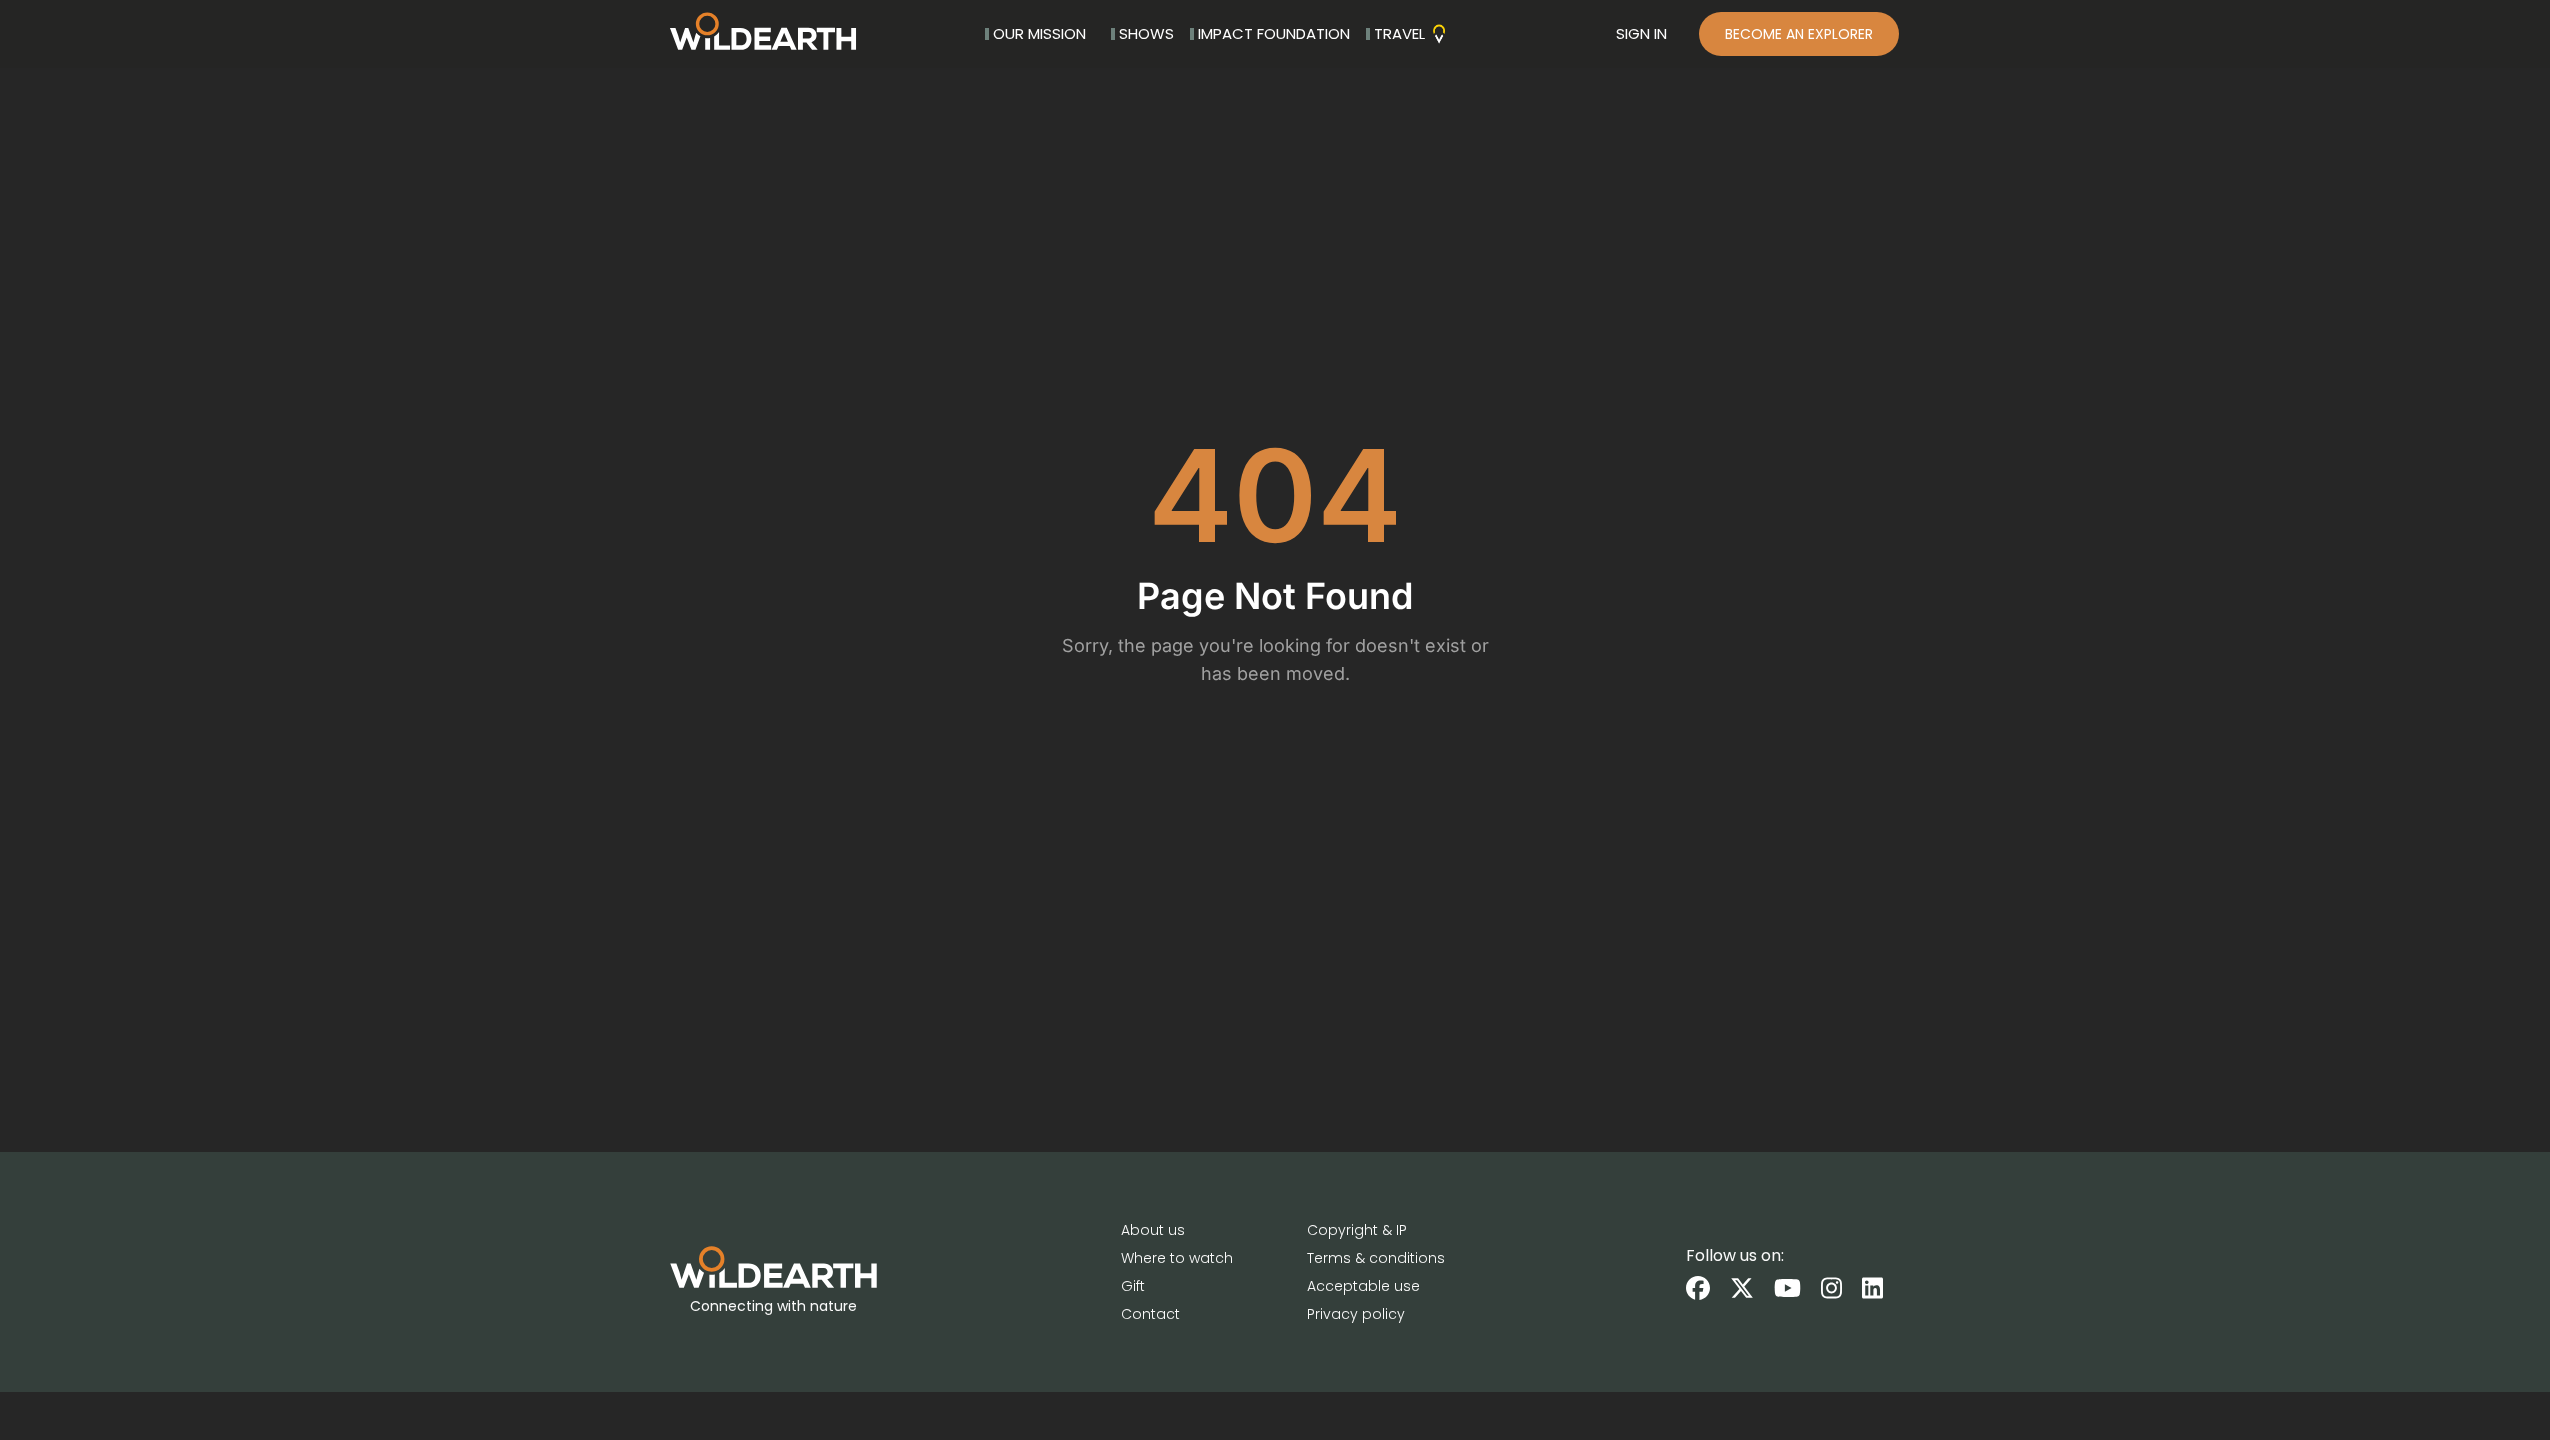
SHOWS (1146, 33)
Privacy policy (1356, 1314)
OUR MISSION (1039, 33)
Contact (1150, 1314)
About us (1153, 1230)
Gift (1133, 1286)
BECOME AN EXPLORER (1799, 34)
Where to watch (1177, 1258)
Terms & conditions (1376, 1258)
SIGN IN (1641, 33)
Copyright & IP (1357, 1230)
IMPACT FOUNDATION (1274, 33)
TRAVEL (1399, 33)
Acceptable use (1363, 1286)
